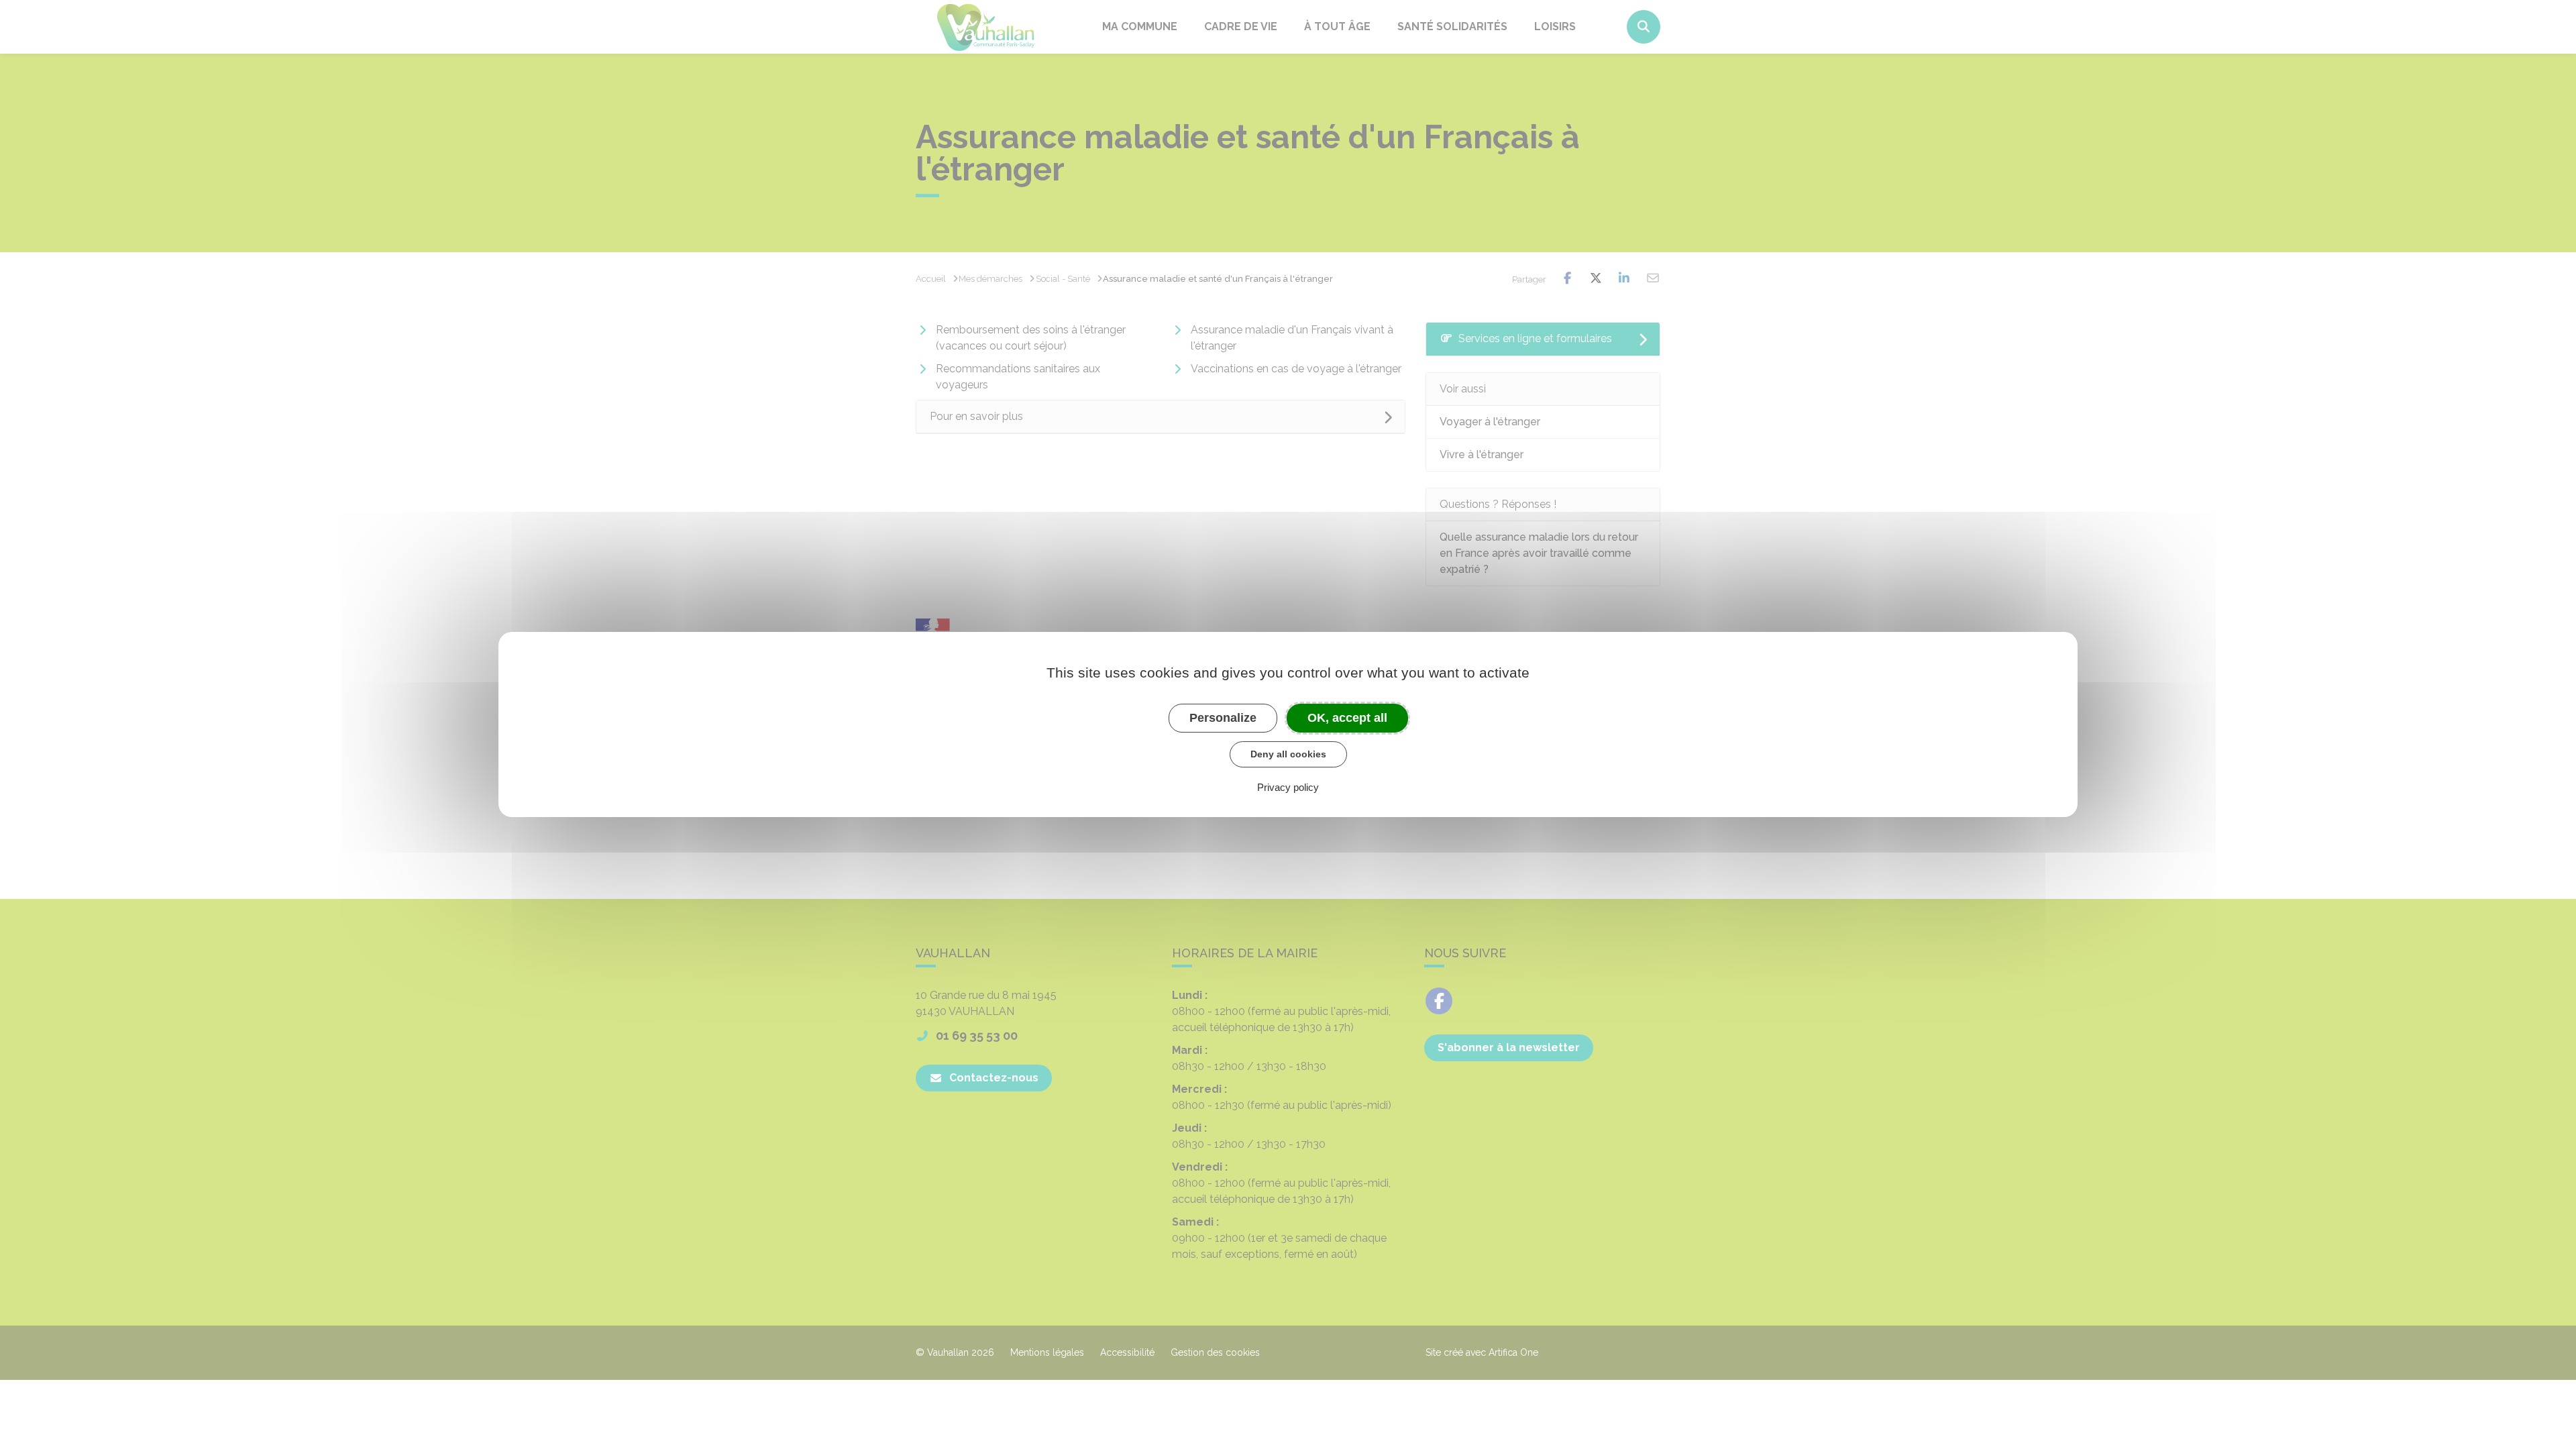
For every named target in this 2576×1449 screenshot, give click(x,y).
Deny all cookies (1288, 754)
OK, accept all (1347, 718)
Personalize (1223, 718)
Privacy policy (1288, 787)
